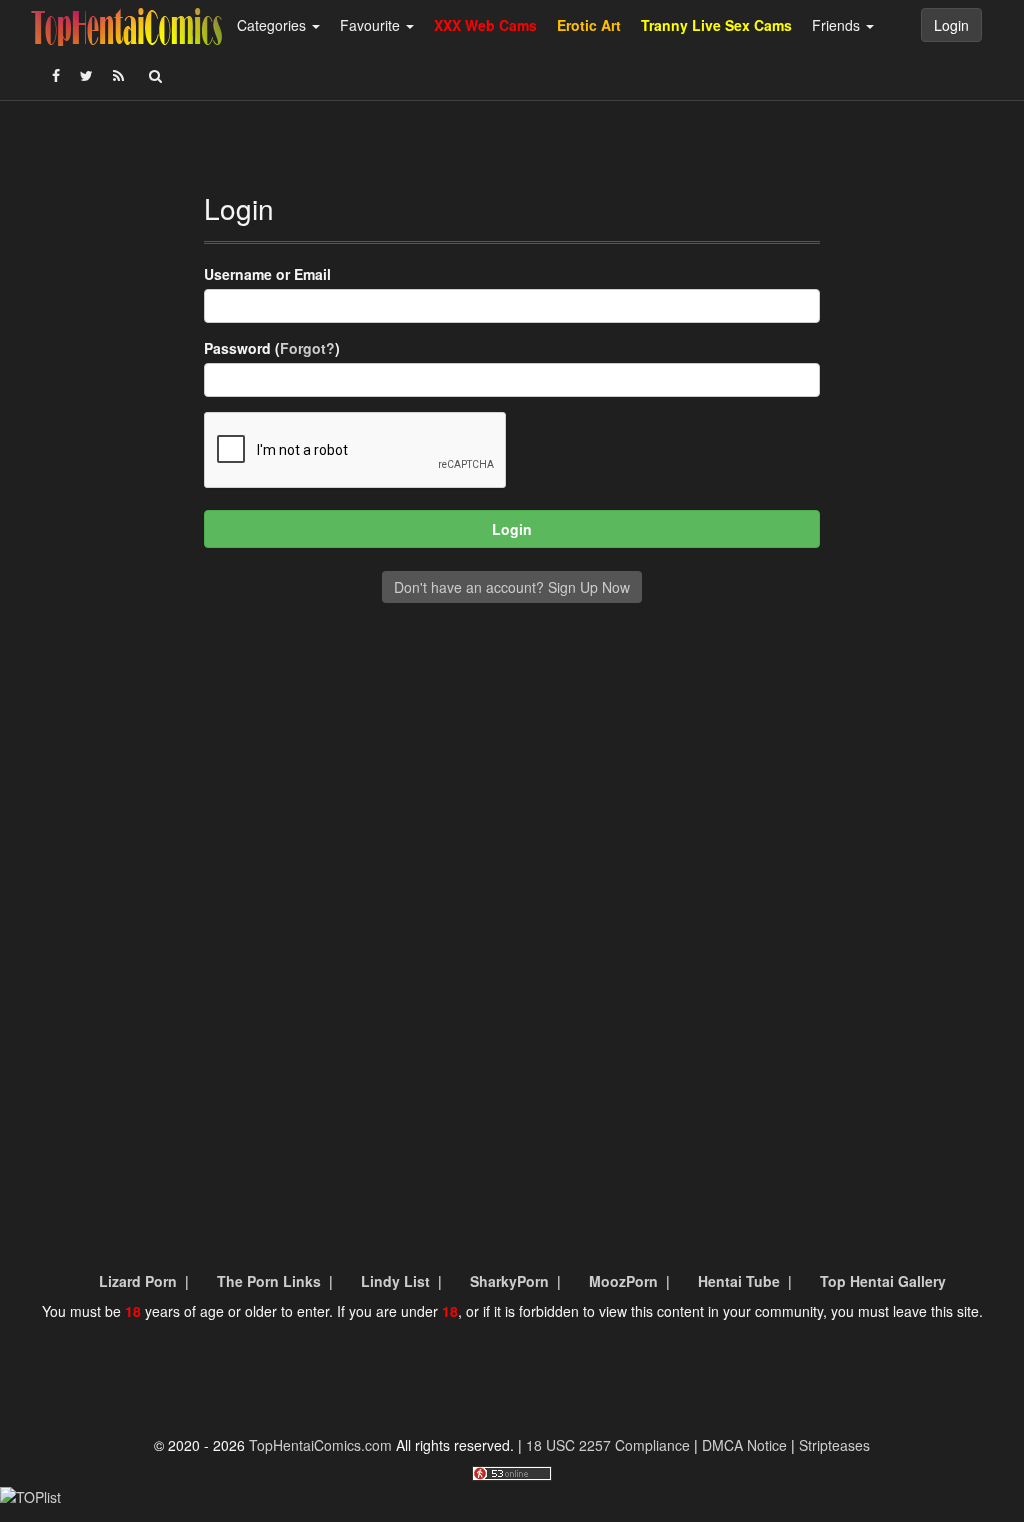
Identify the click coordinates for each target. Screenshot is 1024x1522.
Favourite (372, 25)
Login (951, 25)
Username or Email (267, 274)
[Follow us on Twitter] (86, 75)
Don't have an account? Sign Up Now (512, 587)
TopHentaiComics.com (320, 1445)
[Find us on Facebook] (56, 75)
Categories (273, 25)
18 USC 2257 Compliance (608, 1445)
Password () (272, 348)
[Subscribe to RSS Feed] (118, 75)
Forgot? (307, 348)
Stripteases (834, 1445)
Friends (838, 25)
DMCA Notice (744, 1445)
